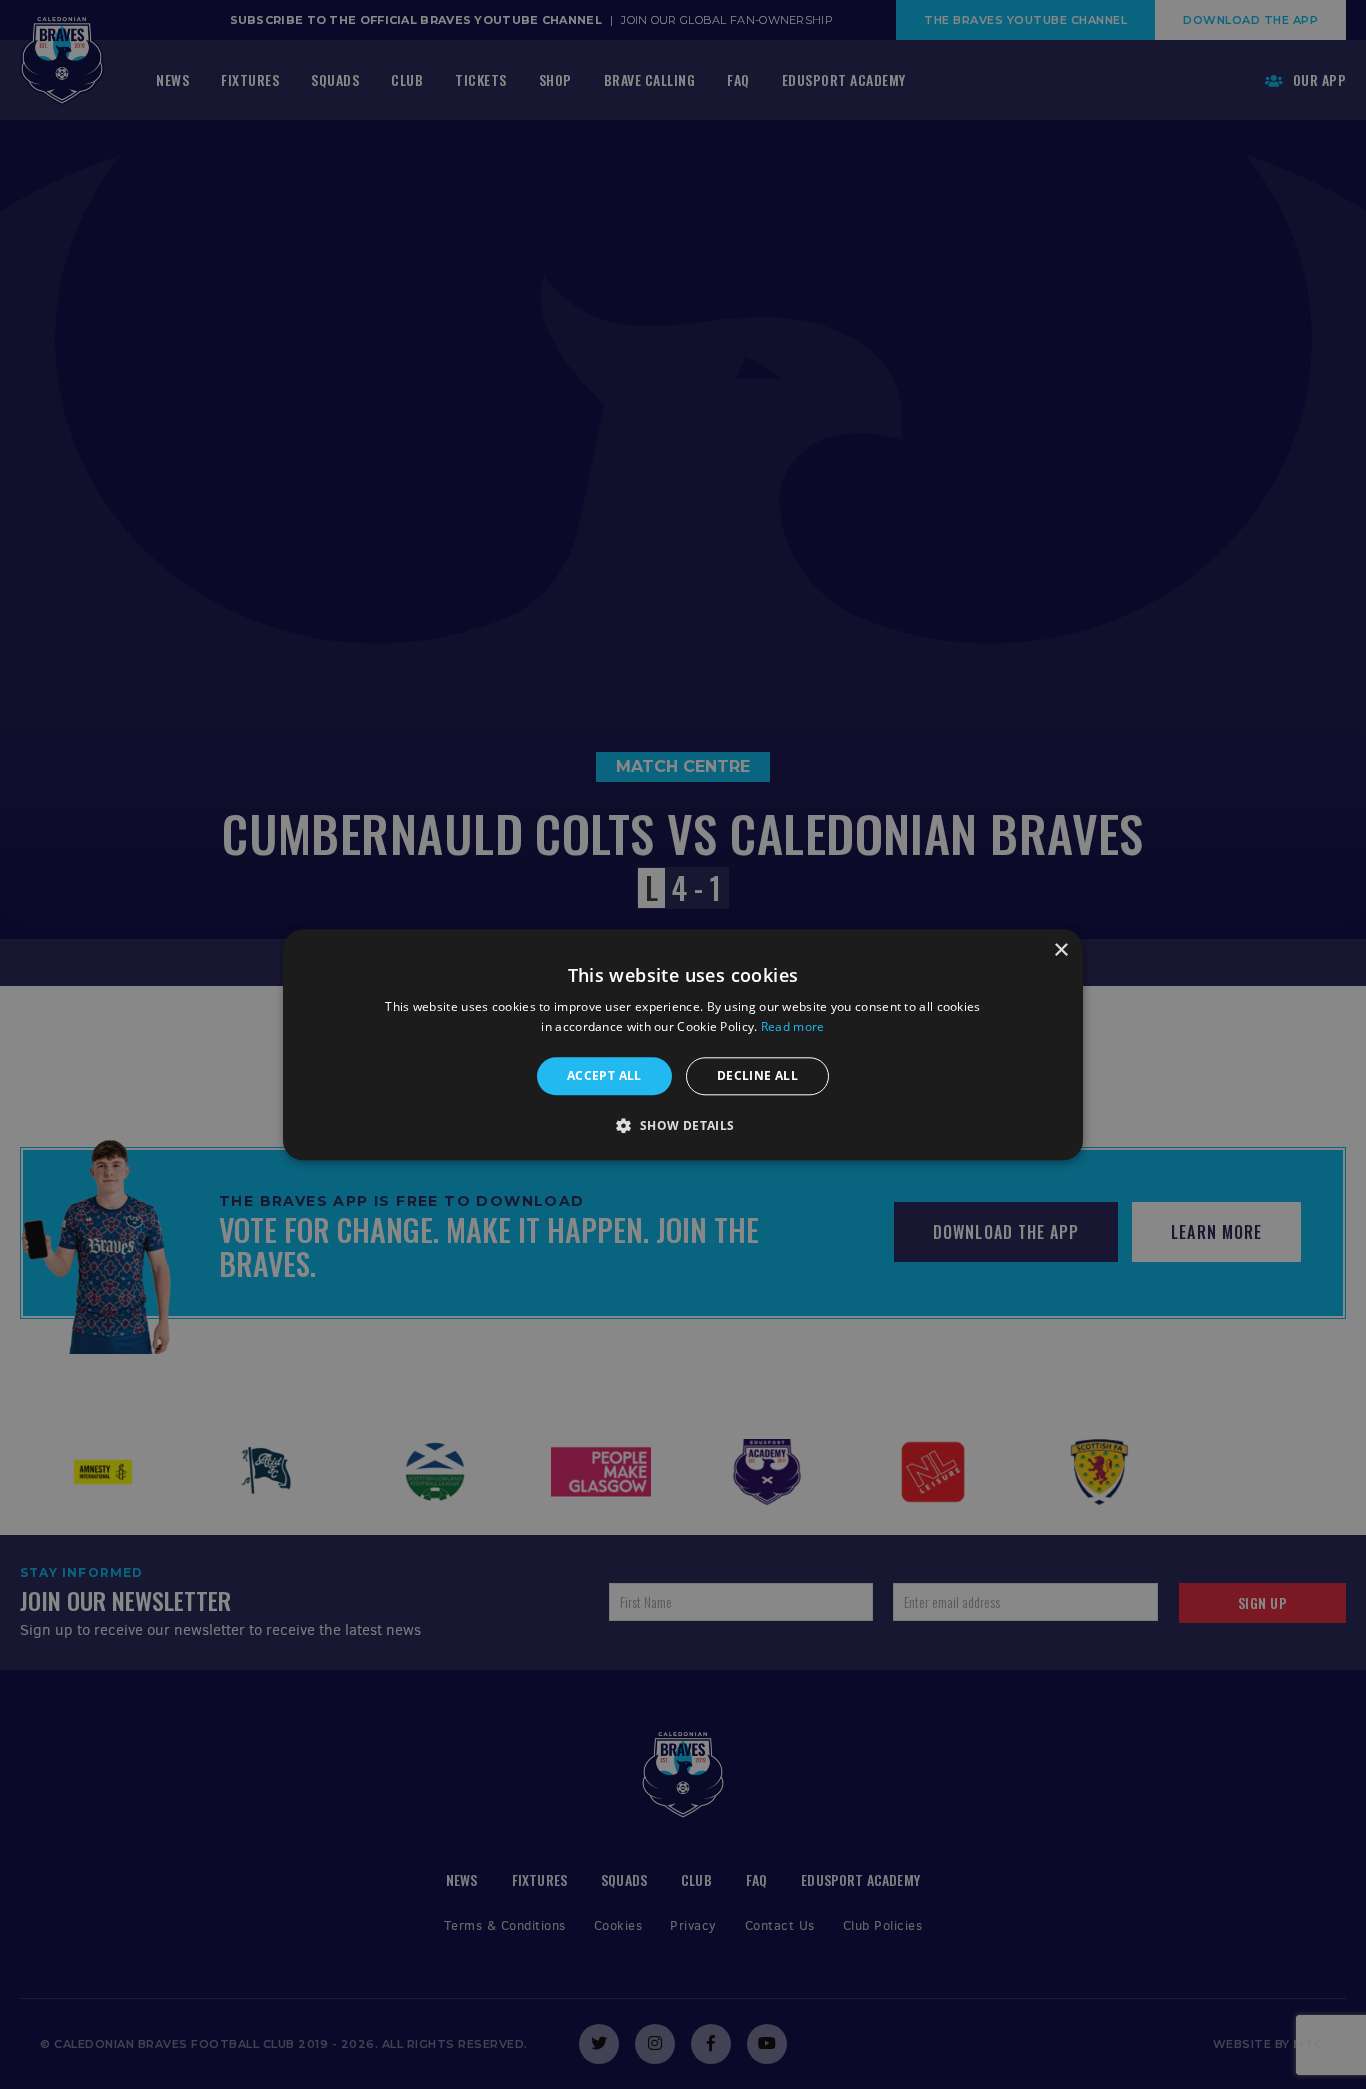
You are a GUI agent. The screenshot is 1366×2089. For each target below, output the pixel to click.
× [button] (1060, 950)
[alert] (683, 1044)
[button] (682, 1125)
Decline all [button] (757, 1075)
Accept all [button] (604, 1075)
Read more (793, 1026)
